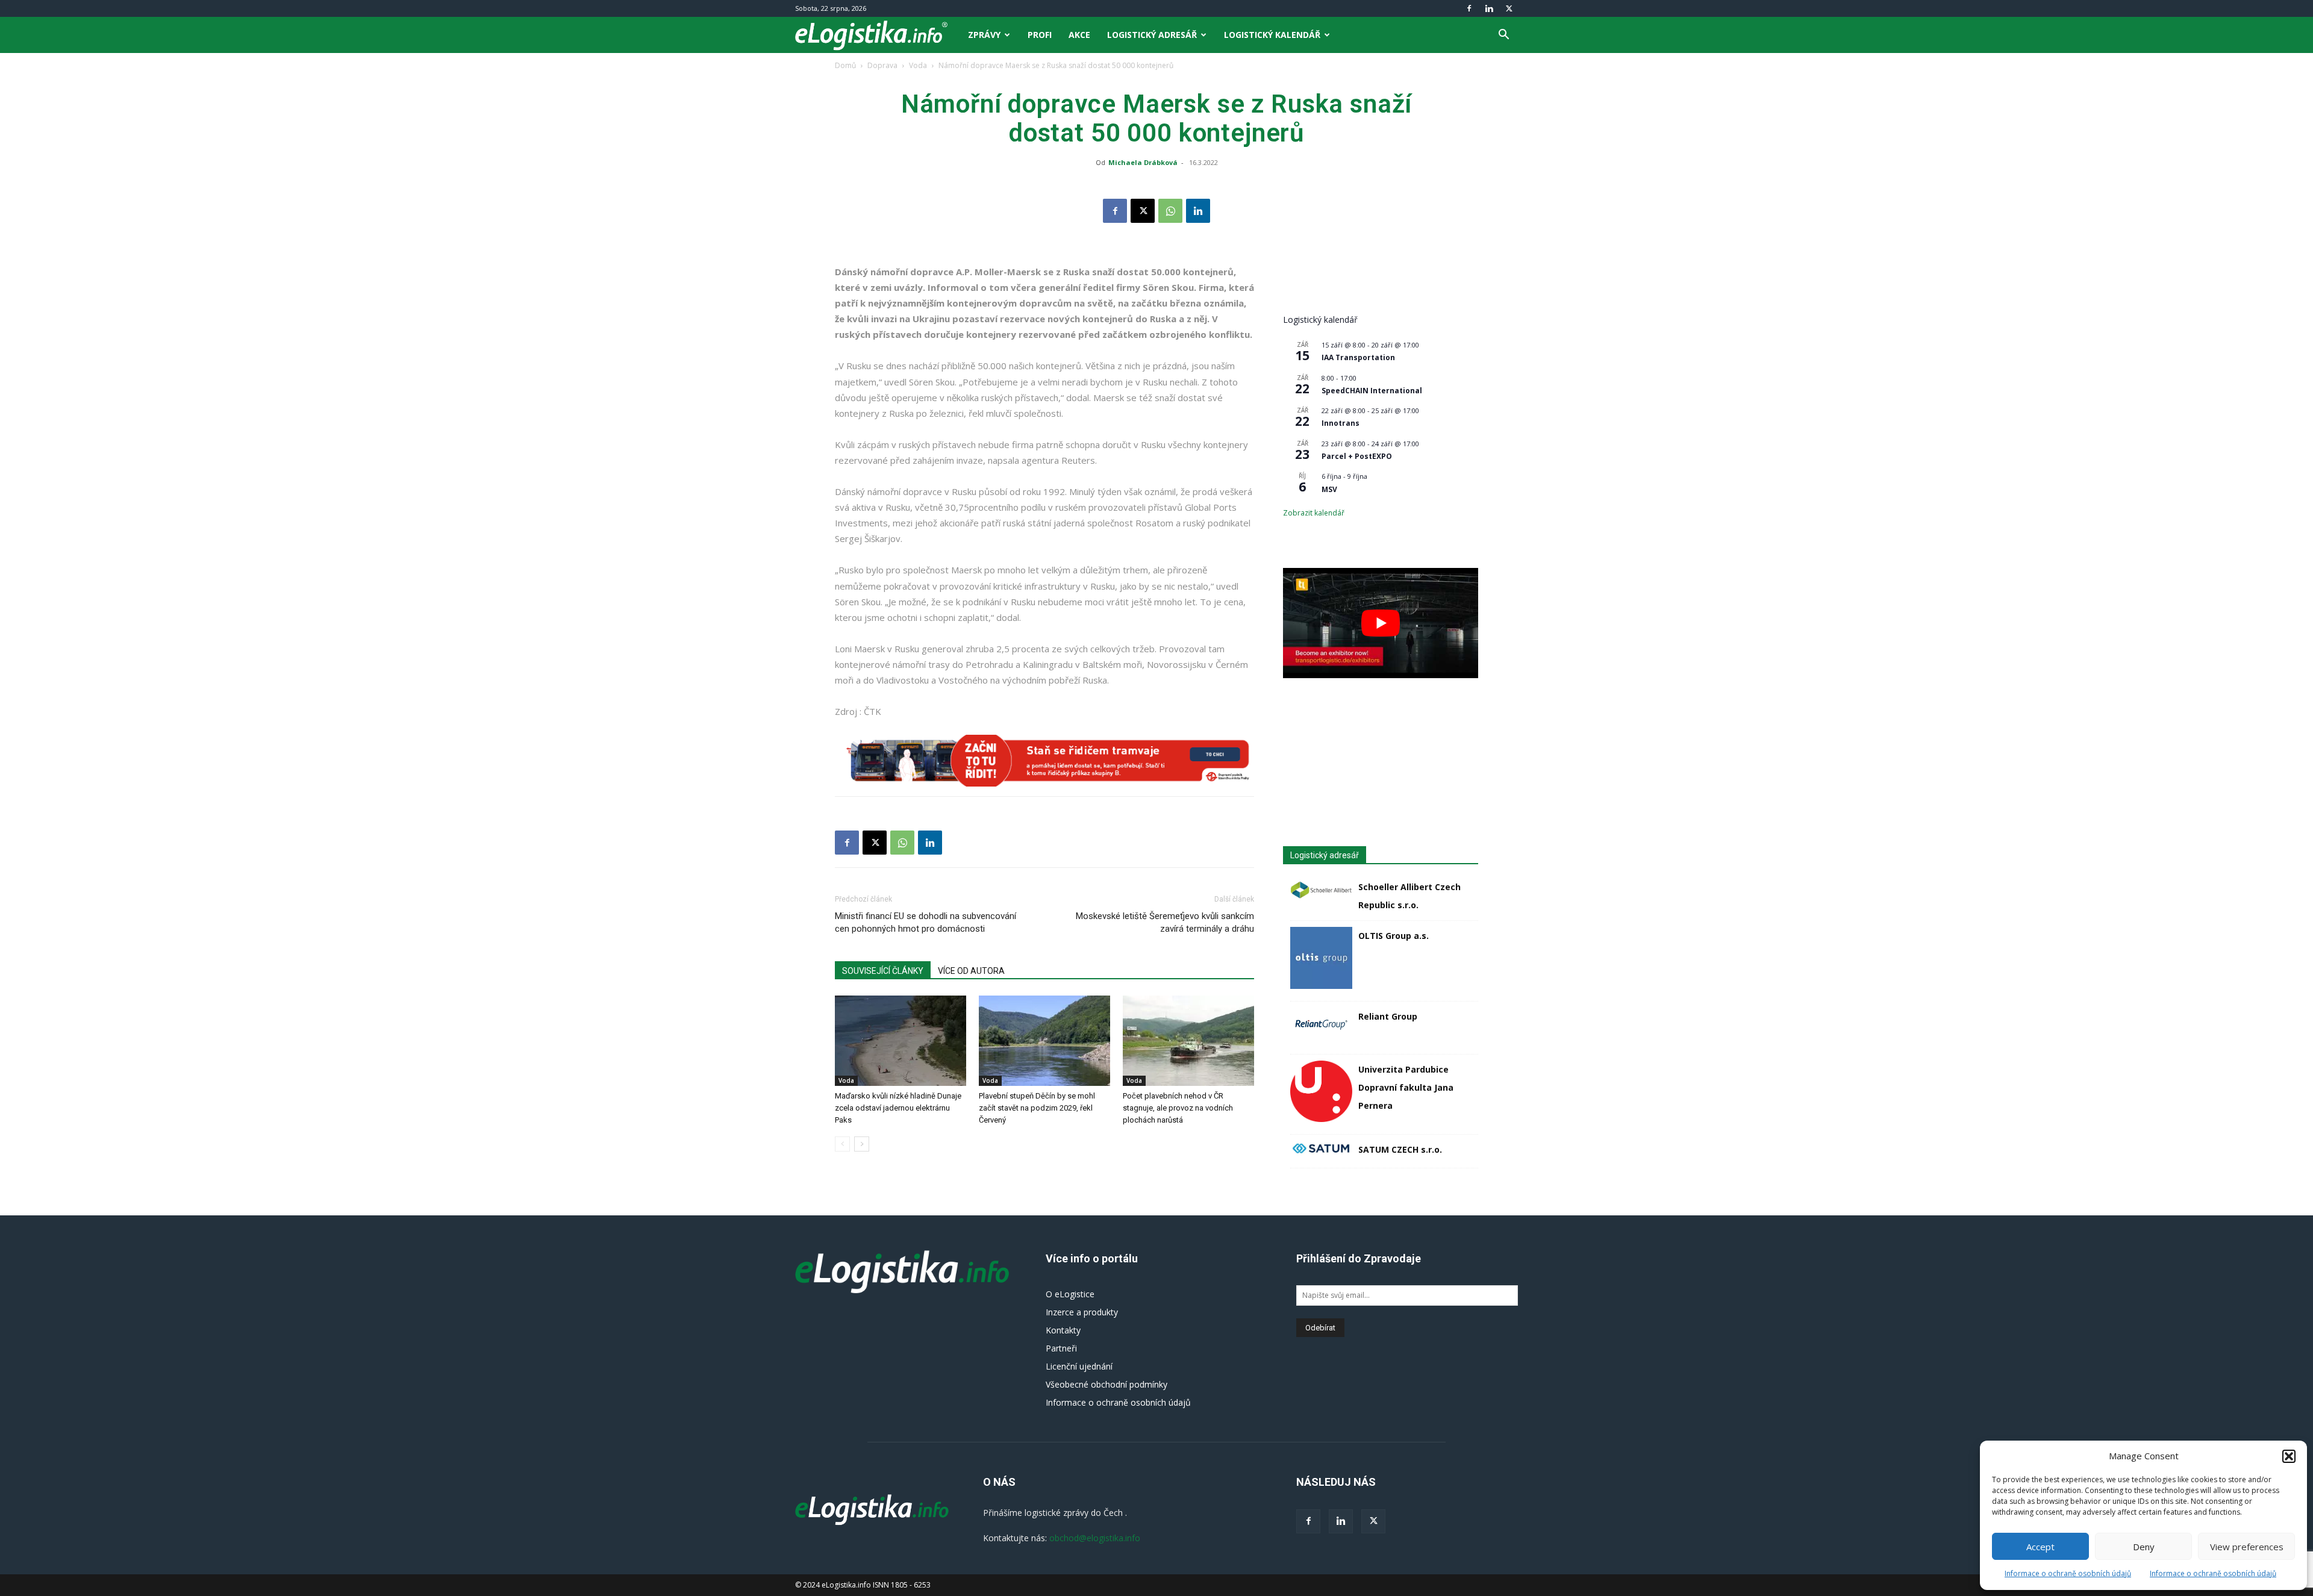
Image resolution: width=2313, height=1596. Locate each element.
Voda (918, 65)
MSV (1329, 489)
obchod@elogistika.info (1095, 1538)
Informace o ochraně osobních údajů (2068, 1573)
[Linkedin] (1489, 8)
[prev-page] (842, 1144)
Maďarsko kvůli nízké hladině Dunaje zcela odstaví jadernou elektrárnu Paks (898, 1108)
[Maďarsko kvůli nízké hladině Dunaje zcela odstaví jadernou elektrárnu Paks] (901, 1041)
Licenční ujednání (1079, 1366)
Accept (2040, 1547)
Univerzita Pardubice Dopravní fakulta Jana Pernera (1406, 1087)
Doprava (882, 65)
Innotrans (1341, 423)
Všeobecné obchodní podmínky (1107, 1384)
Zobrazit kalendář (1314, 513)
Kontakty (1063, 1330)
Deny (2144, 1547)
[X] (1509, 8)
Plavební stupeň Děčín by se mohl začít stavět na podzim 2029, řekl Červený (1037, 1108)
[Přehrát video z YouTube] (1381, 623)
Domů (845, 65)
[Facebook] (1469, 8)
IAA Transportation (1358, 357)
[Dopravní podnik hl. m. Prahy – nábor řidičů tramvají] (1044, 761)
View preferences (2247, 1547)
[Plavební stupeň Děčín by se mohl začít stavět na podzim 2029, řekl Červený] (1044, 1041)
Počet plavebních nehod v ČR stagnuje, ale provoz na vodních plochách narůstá (1178, 1108)
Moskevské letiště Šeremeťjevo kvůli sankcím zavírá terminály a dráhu (1165, 922)
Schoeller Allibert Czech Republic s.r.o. (1409, 896)
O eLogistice (1070, 1294)
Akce (1079, 35)
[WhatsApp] (1170, 211)
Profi (1040, 35)
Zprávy (984, 35)
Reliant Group (1388, 1016)
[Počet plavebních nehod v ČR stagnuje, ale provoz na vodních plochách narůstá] (1188, 1041)
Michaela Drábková (1143, 162)
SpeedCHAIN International (1372, 391)
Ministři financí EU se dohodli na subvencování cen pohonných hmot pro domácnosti (926, 922)
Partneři (1061, 1348)
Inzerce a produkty (1082, 1312)
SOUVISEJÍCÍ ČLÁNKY (883, 971)
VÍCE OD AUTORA (971, 971)
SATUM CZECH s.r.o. (1400, 1149)
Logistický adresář (1152, 35)
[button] (2289, 1456)
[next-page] (862, 1144)
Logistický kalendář (1272, 35)
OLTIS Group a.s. (1394, 936)
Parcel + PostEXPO (1357, 456)
